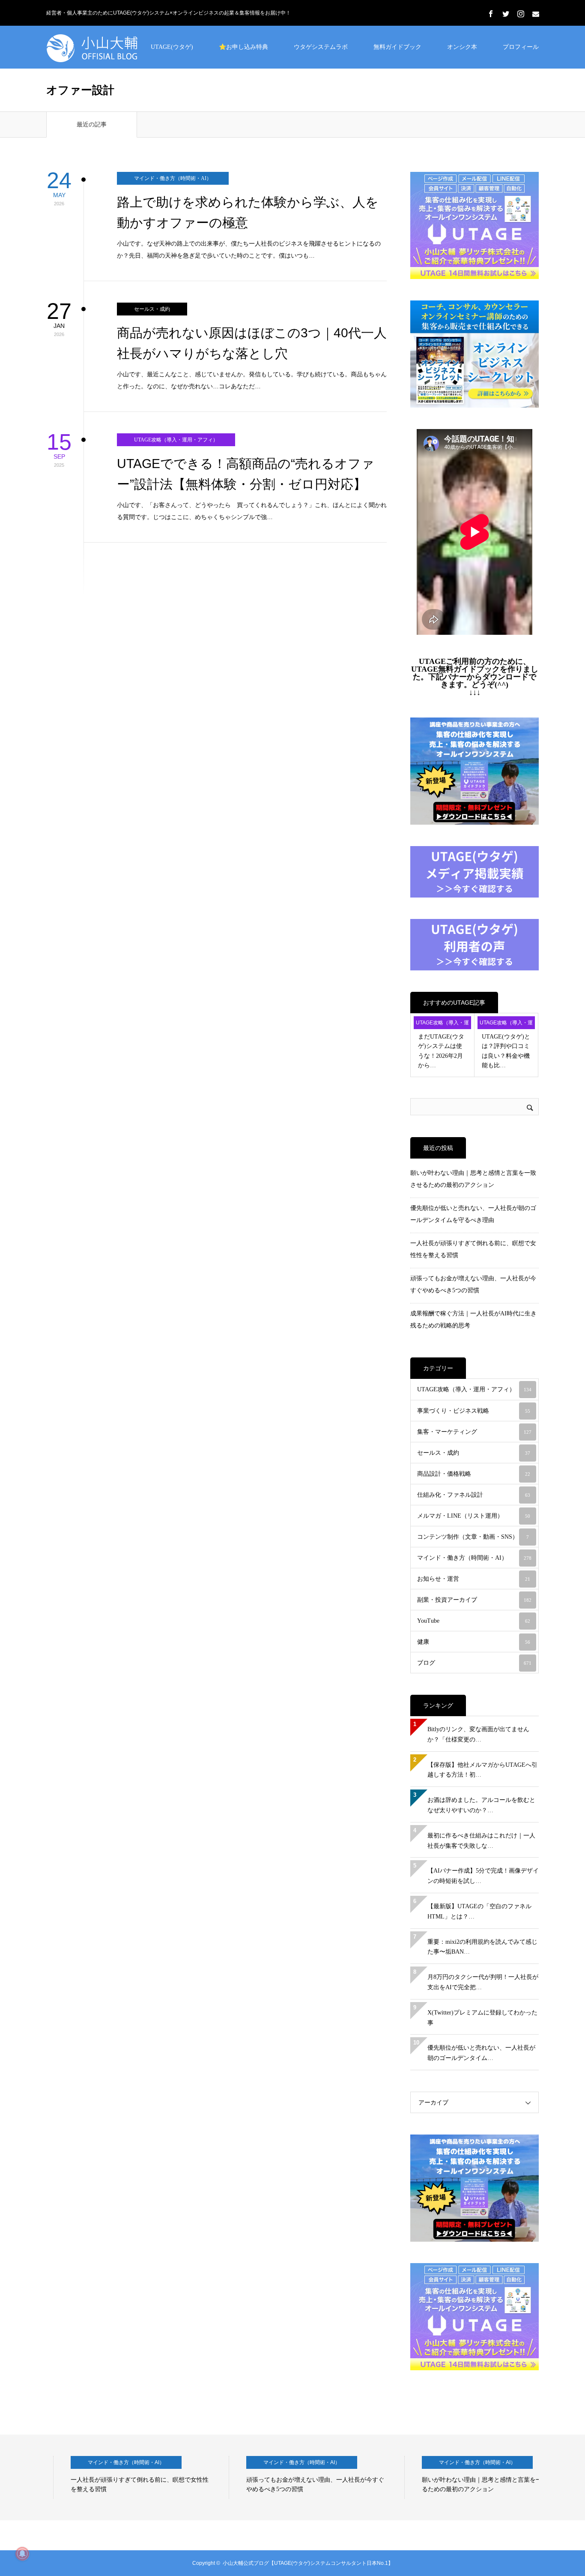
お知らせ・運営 (474, 1579)
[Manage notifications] (22, 2554)
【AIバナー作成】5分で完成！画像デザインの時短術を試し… (483, 1876)
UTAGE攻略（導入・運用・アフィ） (176, 440)
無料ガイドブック (397, 47)
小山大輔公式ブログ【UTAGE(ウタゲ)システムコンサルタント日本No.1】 (308, 2563)
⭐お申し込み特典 (243, 47)
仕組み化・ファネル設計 (474, 1495)
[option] (125, 2477)
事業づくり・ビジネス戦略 (474, 1411)
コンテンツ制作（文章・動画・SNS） (473, 1537)
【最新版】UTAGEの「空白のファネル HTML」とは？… (479, 1911)
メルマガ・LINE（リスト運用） (474, 1516)
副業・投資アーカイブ (474, 1600)
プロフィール (521, 47)
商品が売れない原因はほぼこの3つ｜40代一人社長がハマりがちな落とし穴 (252, 343)
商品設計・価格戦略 (474, 1474)
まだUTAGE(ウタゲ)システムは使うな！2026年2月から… (441, 1051)
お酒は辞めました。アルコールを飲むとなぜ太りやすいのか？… (481, 1805)
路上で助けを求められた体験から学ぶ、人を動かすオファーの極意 (248, 212)
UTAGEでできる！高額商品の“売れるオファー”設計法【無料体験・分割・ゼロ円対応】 (246, 474)
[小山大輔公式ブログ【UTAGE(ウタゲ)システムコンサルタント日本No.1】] (110, 47)
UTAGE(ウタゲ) (172, 47)
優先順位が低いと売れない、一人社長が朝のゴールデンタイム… (481, 2053)
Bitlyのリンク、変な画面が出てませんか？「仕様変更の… (478, 1734)
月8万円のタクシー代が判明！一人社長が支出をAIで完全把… (483, 1982)
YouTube (474, 1621)
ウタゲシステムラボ (321, 47)
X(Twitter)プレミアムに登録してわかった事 (482, 2018)
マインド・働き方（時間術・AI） (173, 178)
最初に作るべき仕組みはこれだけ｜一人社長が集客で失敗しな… (481, 1841)
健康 (474, 1642)
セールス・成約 (152, 309)
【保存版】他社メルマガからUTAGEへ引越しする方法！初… (482, 1770)
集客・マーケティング (474, 1432)
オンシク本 (462, 47)
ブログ (474, 1663)
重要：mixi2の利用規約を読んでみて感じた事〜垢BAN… (482, 1947)
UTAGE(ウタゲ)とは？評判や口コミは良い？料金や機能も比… (506, 1051)
